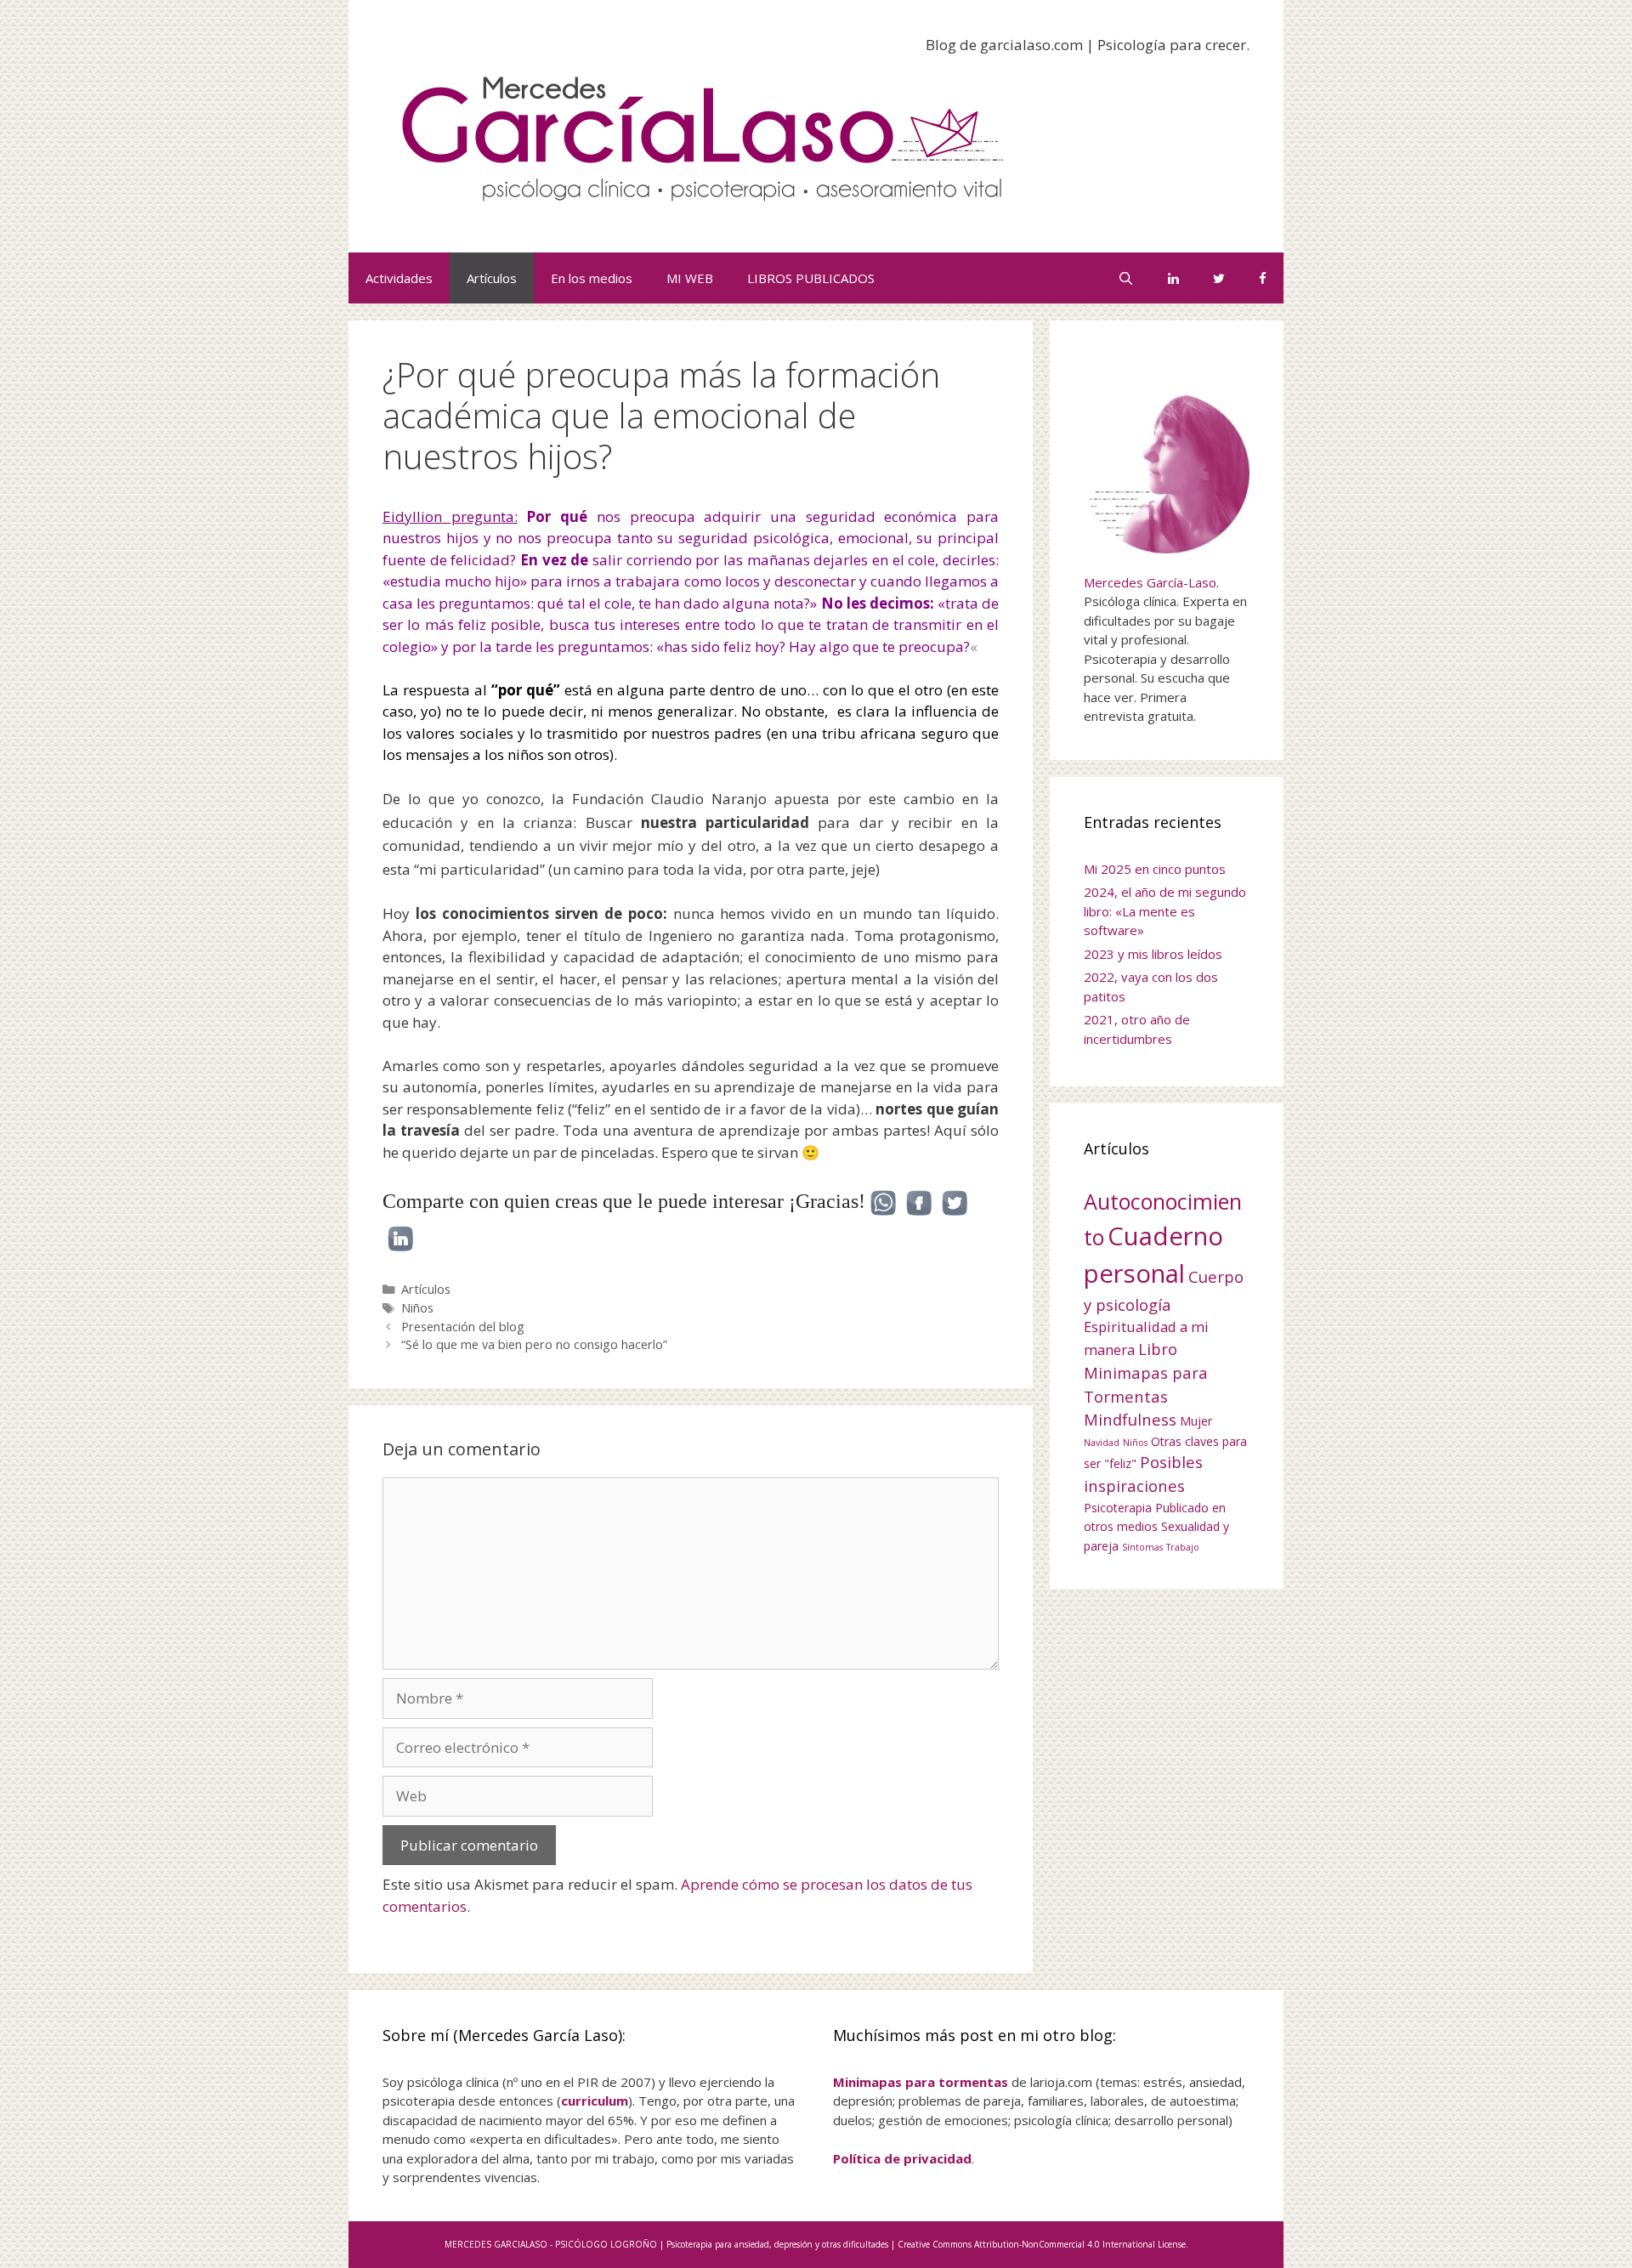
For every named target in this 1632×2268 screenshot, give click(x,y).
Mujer (1196, 1421)
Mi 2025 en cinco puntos (1155, 869)
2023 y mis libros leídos (1153, 954)
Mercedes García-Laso (1150, 582)
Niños (417, 1308)
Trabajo (1183, 1547)
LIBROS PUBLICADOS (811, 278)
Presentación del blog (463, 1327)
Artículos (492, 278)
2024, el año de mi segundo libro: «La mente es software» (1165, 911)
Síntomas (1142, 1547)
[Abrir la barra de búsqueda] (1126, 278)
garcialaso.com (1031, 45)
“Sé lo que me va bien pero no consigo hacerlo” (534, 1344)
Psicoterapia (1118, 1508)
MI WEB (690, 278)
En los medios (592, 278)
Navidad (1102, 1443)
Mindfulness (1130, 1419)
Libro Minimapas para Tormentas (1146, 1372)
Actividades (399, 278)
